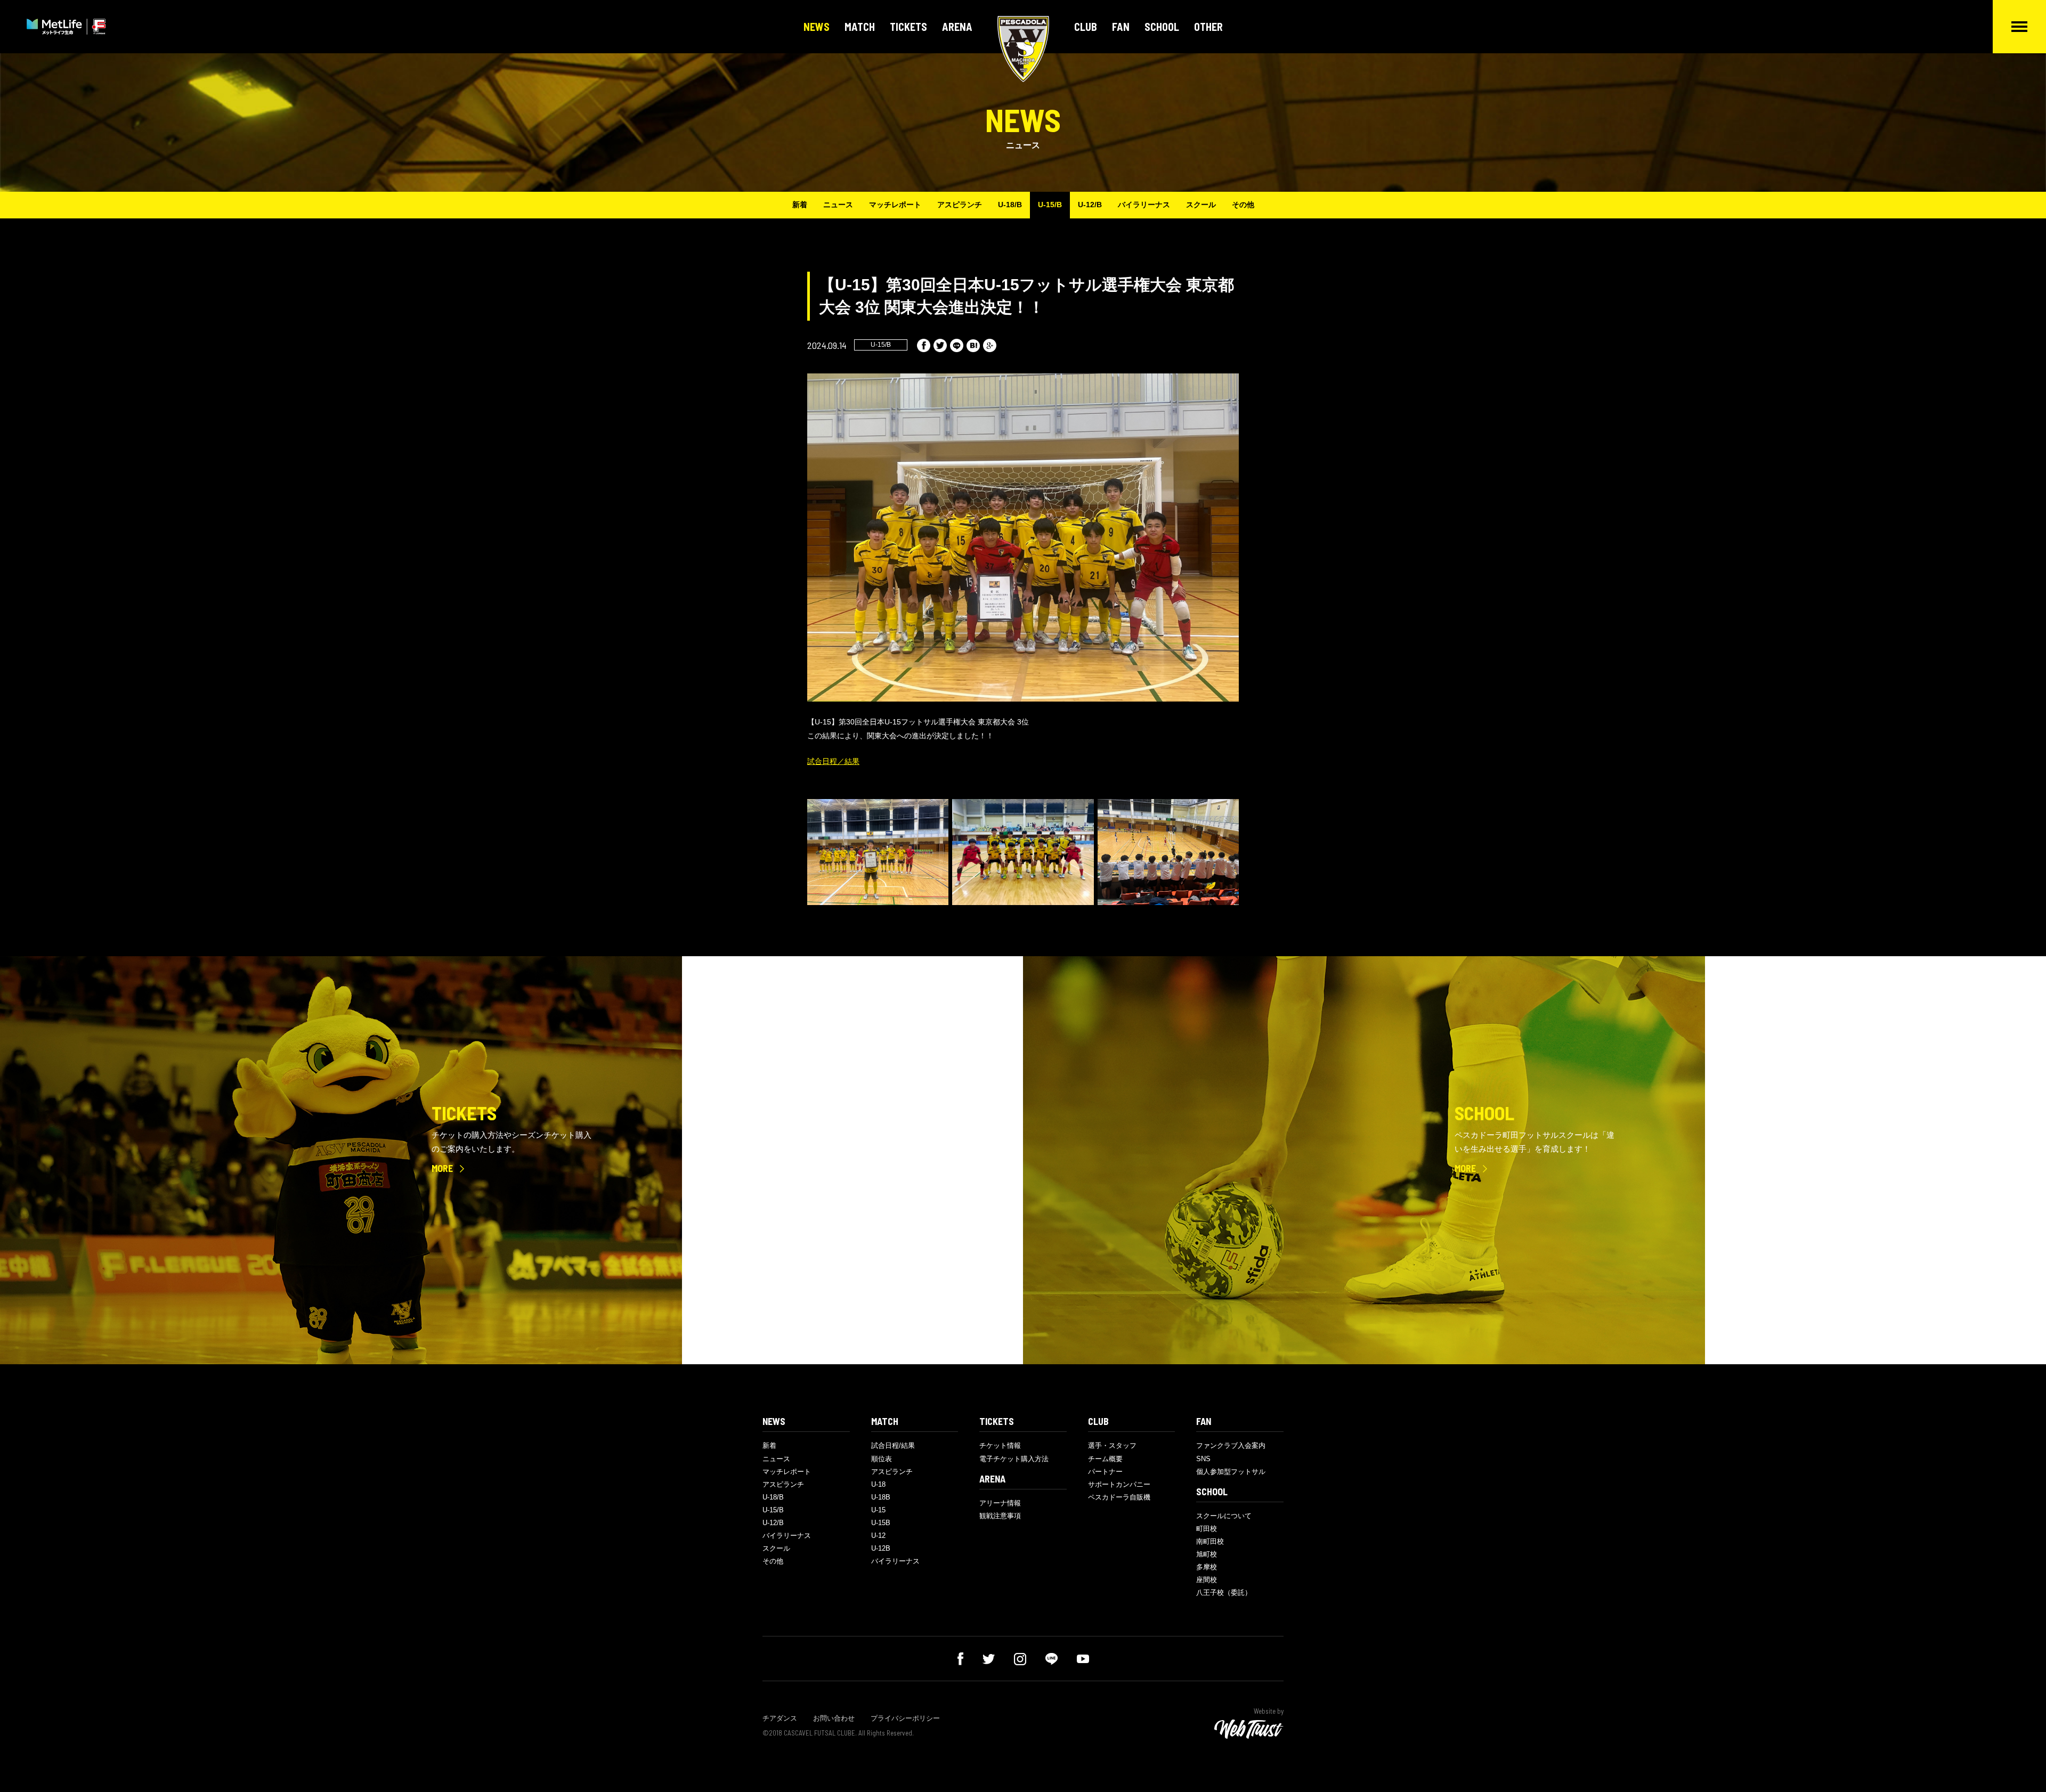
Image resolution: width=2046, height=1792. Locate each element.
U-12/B (1090, 205)
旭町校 (1207, 1554)
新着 (800, 205)
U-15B (881, 1523)
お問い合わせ (834, 1718)
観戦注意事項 (1000, 1516)
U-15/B (1050, 205)
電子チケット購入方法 (1014, 1459)
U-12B (881, 1548)
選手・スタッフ (1112, 1445)
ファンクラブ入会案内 (1231, 1445)
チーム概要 (1105, 1459)
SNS (1203, 1459)
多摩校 (1207, 1567)
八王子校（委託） (1224, 1593)
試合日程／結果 (833, 761)
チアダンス (780, 1718)
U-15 (878, 1510)
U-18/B (1010, 205)
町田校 (1207, 1529)
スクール (1201, 205)
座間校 (1207, 1580)
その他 (1243, 205)
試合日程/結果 (893, 1445)
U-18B (881, 1497)
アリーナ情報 (1000, 1503)
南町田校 (1210, 1541)
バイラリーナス (1144, 205)
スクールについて (1224, 1516)
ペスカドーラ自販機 (1119, 1497)
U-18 (878, 1484)
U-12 (878, 1536)
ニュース (838, 205)
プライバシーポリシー (905, 1718)
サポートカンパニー (1119, 1484)
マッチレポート (895, 205)
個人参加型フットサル (1231, 1472)
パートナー (1105, 1472)
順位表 (882, 1459)
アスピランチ (960, 205)
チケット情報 (1000, 1445)
